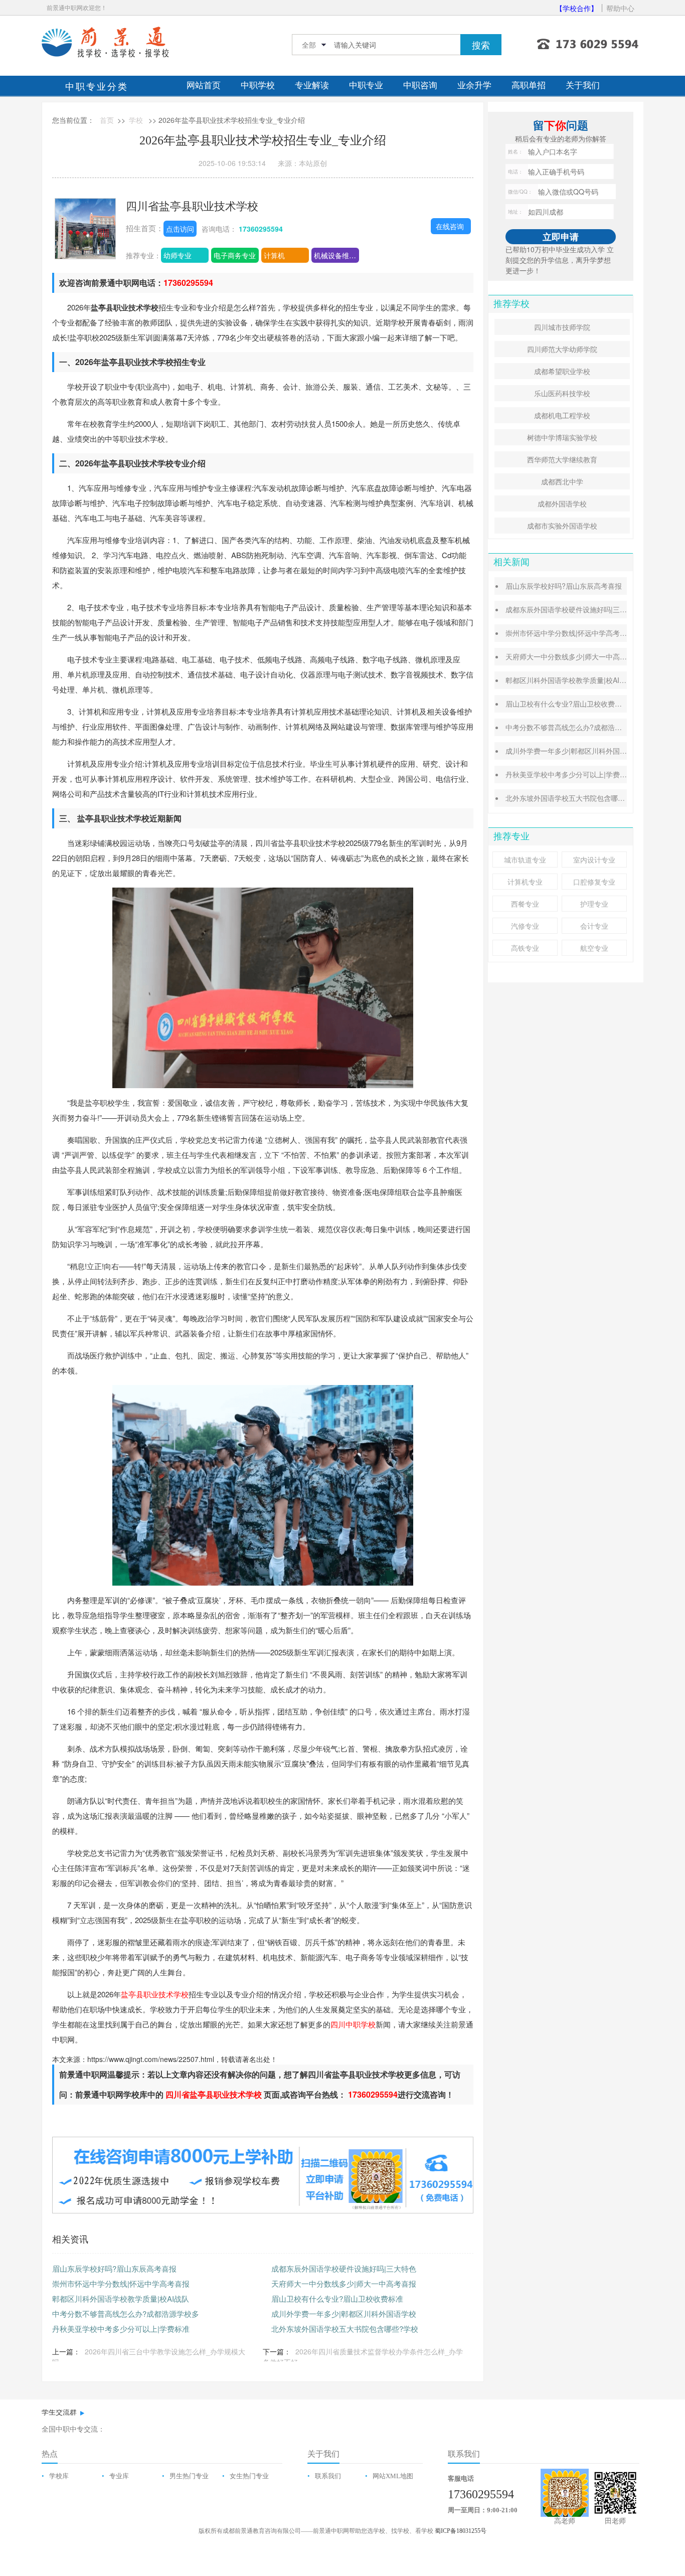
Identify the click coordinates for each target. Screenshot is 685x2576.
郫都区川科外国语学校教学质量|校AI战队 (121, 2298)
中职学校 (258, 85)
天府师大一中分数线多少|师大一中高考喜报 (344, 2283)
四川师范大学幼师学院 (562, 349)
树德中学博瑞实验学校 (562, 437)
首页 (107, 120)
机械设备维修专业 (336, 255)
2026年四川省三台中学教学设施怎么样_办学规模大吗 (149, 2357)
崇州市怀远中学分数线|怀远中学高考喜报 (121, 2283)
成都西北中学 (562, 481)
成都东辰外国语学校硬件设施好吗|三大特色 (344, 2268)
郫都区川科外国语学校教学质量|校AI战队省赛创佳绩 (587, 680)
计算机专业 (525, 882)
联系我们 (328, 2476)
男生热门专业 (189, 2476)
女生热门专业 (249, 2476)
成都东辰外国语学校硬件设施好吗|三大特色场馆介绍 (587, 609)
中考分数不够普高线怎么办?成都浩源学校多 (126, 2313)
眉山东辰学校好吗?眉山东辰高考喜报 (114, 2268)
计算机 (274, 255)
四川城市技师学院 (562, 327)
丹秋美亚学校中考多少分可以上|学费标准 (121, 2329)
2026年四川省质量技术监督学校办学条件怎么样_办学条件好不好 (363, 2357)
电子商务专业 (235, 255)
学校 (136, 120)
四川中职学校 (353, 2024)
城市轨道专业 (525, 860)
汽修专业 (525, 926)
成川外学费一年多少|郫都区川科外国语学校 (344, 2313)
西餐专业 (525, 904)
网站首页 (204, 85)
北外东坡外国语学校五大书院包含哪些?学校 (345, 2329)
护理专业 (594, 904)
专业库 (119, 2476)
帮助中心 (620, 8)
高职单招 (529, 85)
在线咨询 (450, 226)
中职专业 (366, 85)
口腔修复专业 (594, 882)
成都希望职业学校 (562, 371)
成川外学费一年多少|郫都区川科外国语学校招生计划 (587, 751)
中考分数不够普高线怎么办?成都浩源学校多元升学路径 (592, 727)
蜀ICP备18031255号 (461, 2531)
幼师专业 (178, 255)
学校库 (59, 2476)
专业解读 (312, 85)
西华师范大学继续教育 (562, 459)
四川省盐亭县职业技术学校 (192, 205)
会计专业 (594, 926)
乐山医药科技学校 (562, 393)
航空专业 (594, 948)
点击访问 (180, 229)
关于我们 (583, 85)
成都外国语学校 (562, 503)
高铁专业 (525, 948)
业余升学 (474, 85)
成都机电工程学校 (562, 415)
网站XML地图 (393, 2476)
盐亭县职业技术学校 (155, 1994)
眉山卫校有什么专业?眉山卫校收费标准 (337, 2298)
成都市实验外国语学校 (562, 526)
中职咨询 (420, 85)
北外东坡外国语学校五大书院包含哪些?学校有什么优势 (592, 798)
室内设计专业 (594, 860)
